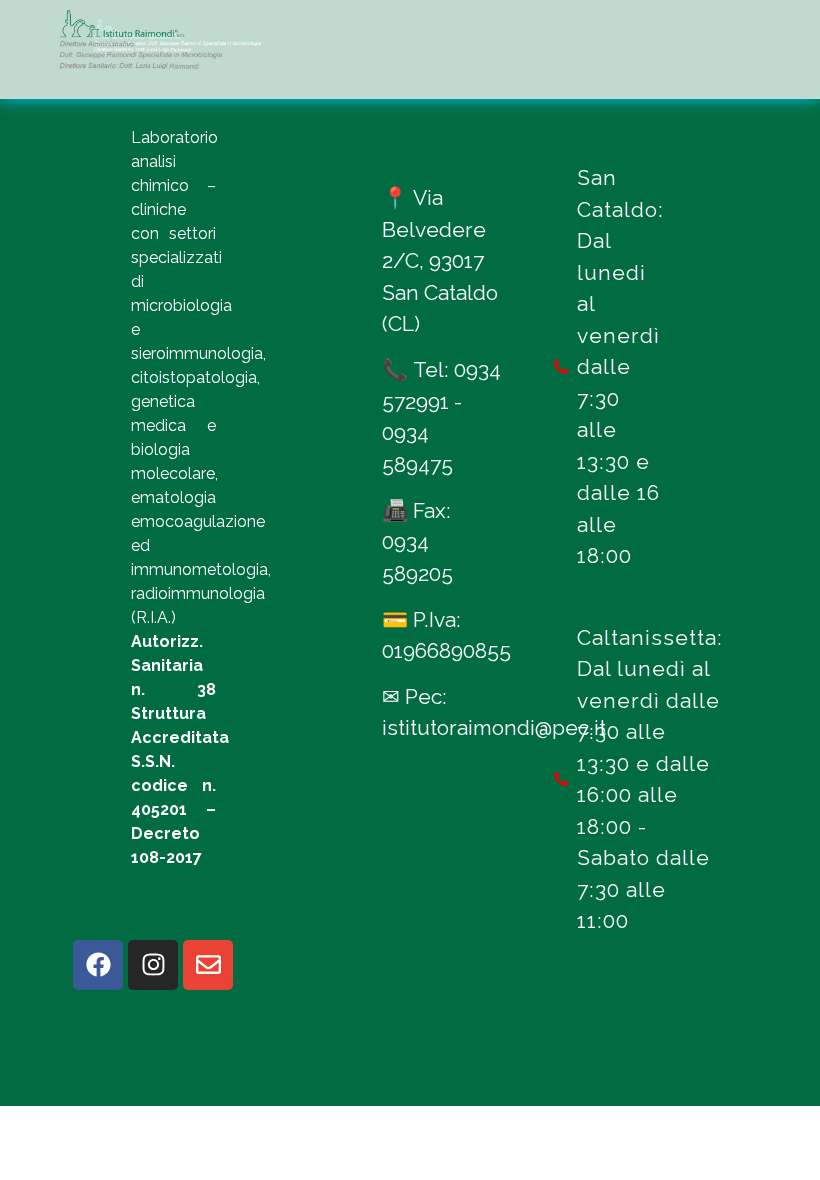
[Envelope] (208, 965)
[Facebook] (98, 965)
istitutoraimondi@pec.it (494, 727)
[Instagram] (153, 965)
